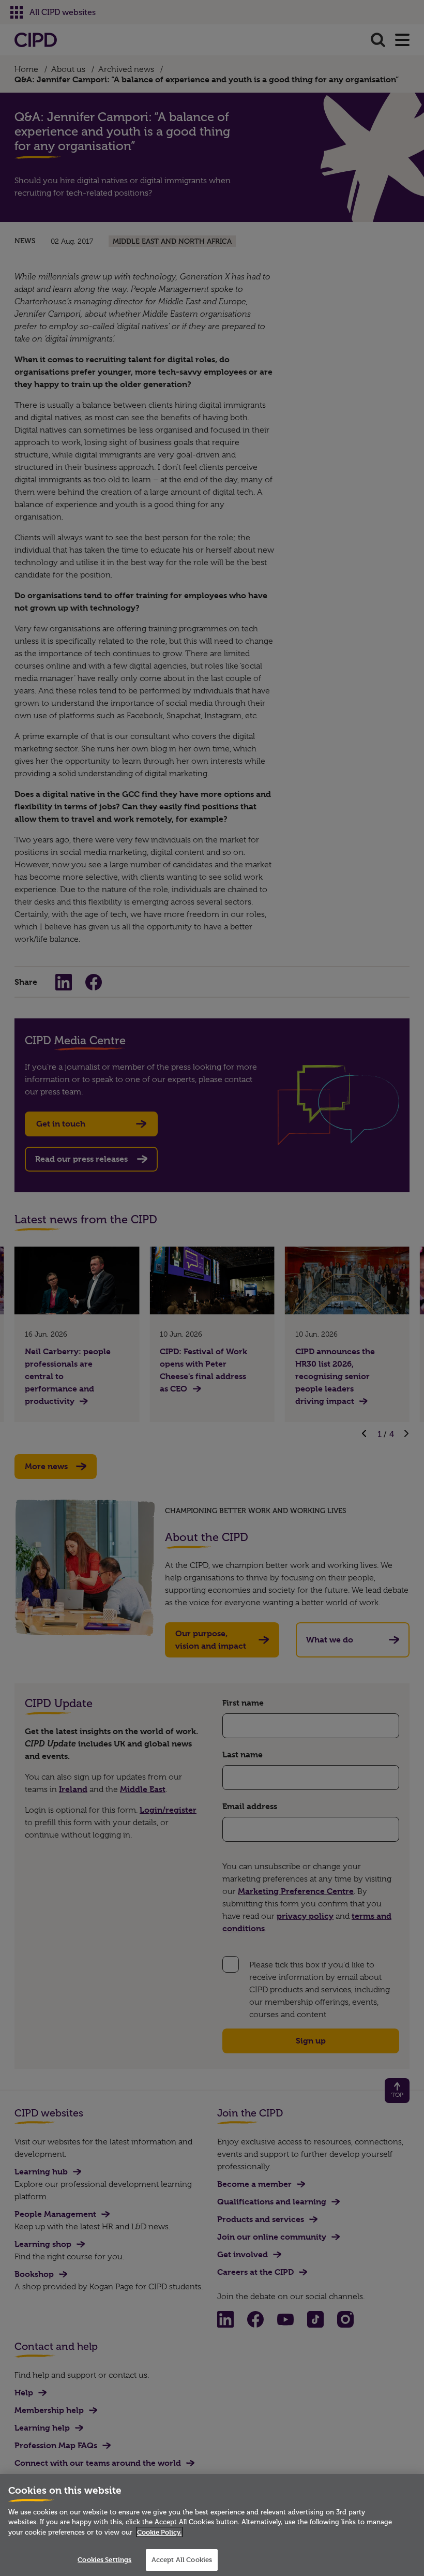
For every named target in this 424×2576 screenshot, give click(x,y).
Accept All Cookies (182, 2559)
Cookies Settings (104, 2559)
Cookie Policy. (159, 2532)
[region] (212, 2525)
